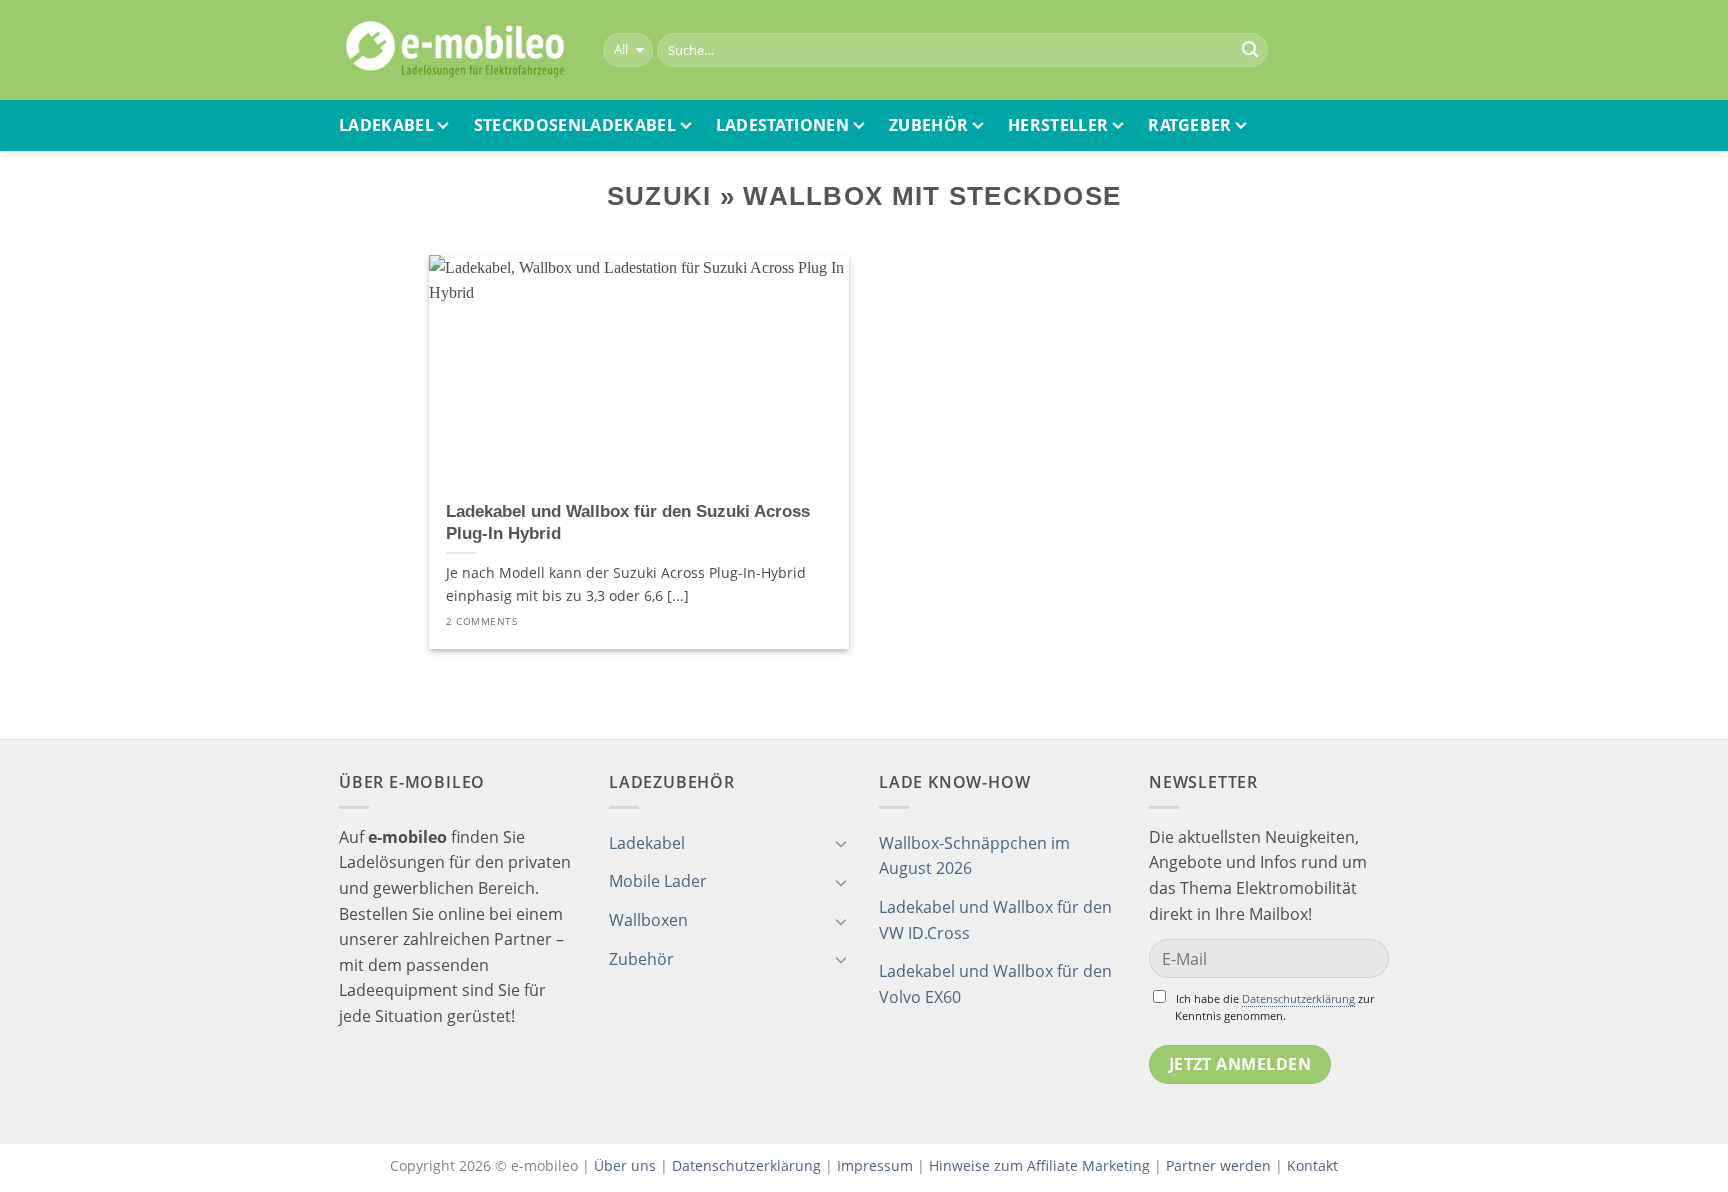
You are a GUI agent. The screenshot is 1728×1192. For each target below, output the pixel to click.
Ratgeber (1190, 125)
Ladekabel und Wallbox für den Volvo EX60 (995, 984)
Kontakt (1312, 1165)
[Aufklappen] (841, 843)
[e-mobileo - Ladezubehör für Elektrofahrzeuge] (456, 50)
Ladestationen (782, 125)
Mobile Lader (658, 881)
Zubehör (928, 125)
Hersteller (1058, 125)
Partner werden (1218, 1165)
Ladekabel (386, 125)
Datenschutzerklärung (1298, 998)
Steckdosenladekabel (575, 125)
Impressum (875, 1165)
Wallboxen (648, 920)
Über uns (627, 1165)
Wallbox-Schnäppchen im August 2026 (974, 856)
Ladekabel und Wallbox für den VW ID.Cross (995, 920)
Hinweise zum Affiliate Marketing (1039, 1165)
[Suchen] (1250, 50)
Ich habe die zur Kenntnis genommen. (1274, 1007)
